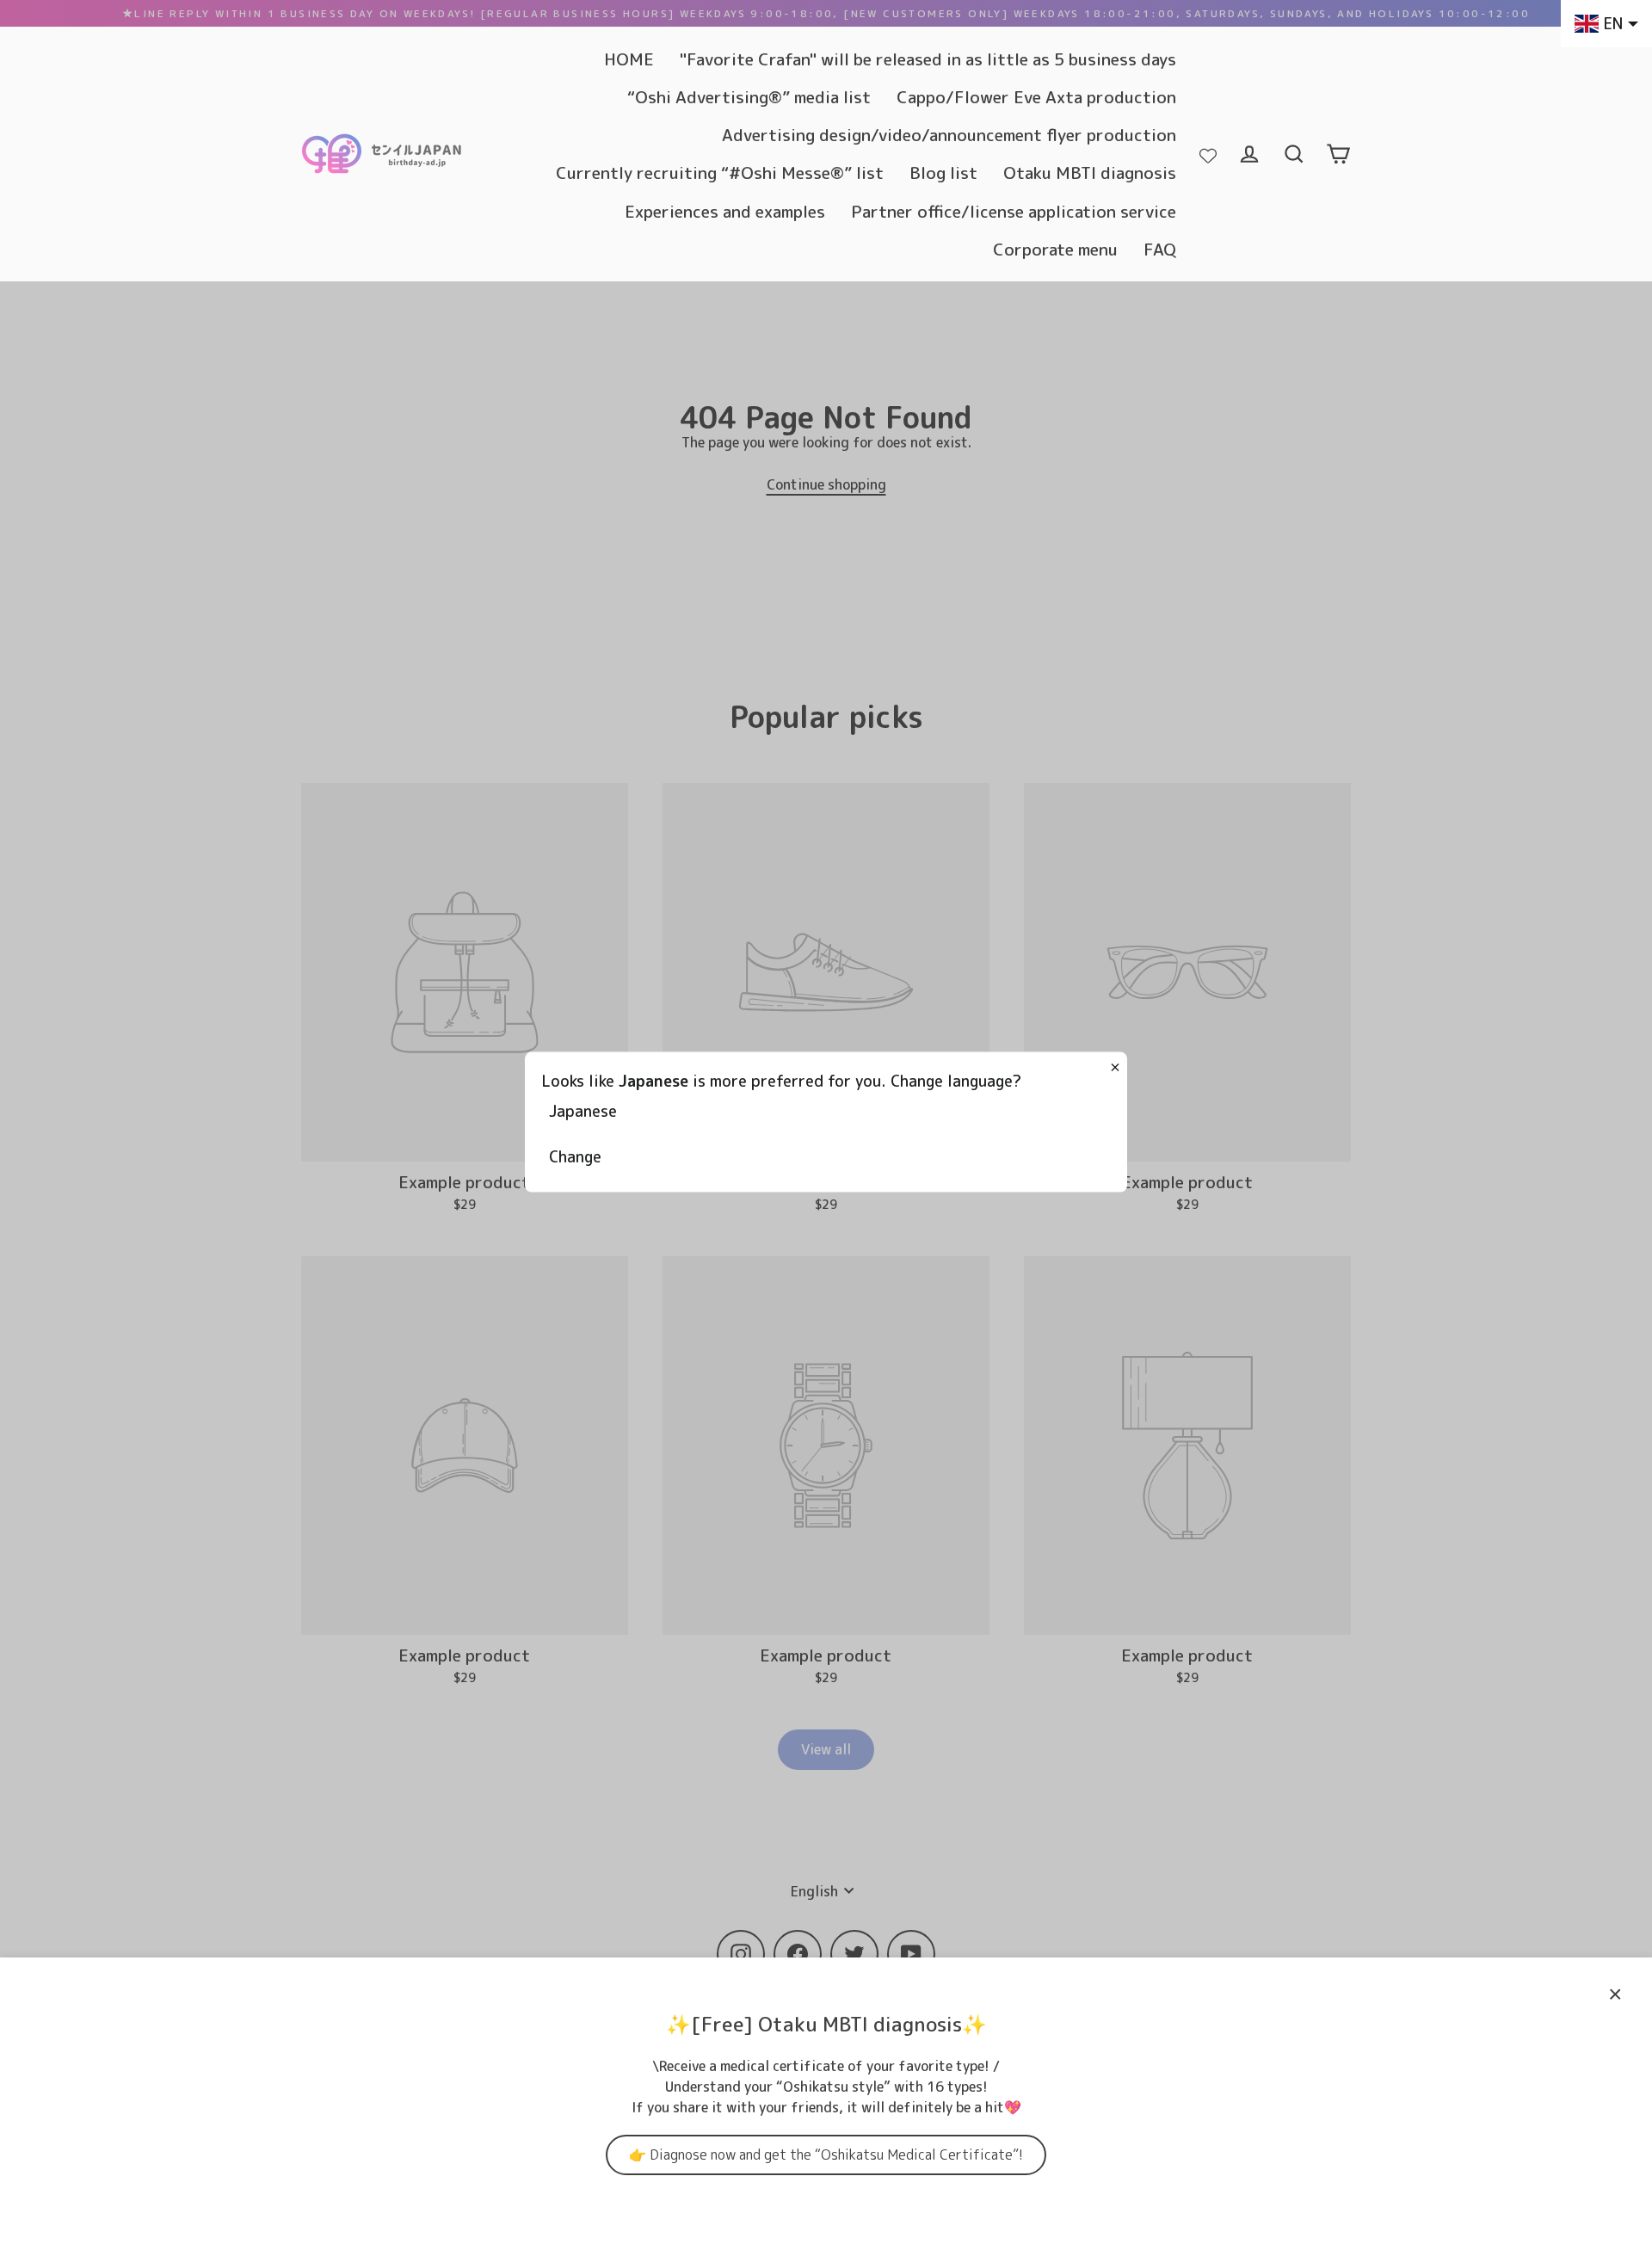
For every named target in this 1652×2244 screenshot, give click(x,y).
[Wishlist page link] (1208, 154)
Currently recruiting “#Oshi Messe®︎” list (720, 173)
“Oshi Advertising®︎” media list (749, 97)
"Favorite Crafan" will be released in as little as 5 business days (928, 59)
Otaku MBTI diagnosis (1090, 173)
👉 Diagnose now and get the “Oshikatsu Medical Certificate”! (826, 2155)
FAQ (1160, 249)
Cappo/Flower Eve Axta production (1036, 97)
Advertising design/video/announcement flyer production (949, 135)
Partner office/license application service (1014, 211)
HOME (629, 59)
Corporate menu (1055, 249)
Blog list (943, 173)
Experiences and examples (725, 211)
